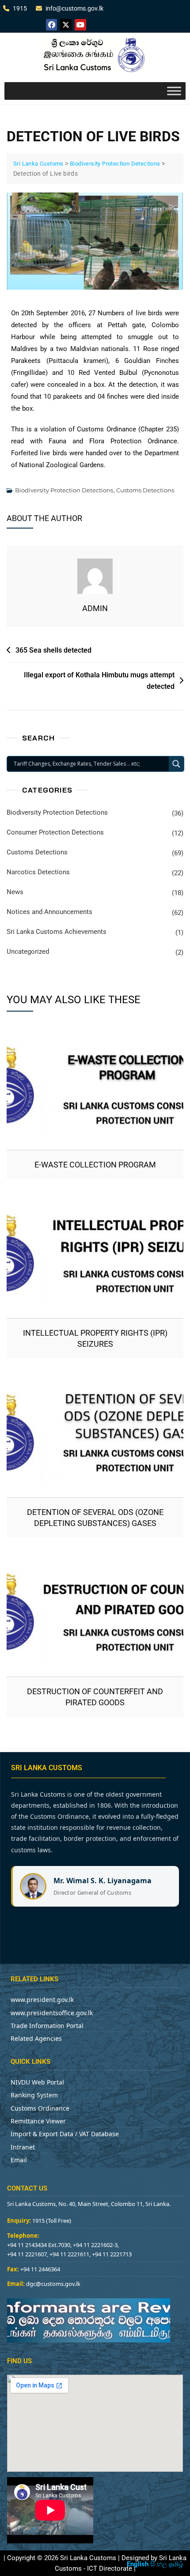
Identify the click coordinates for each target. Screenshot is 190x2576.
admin (95, 608)
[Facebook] (52, 25)
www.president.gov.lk (42, 2000)
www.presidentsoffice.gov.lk (52, 2013)
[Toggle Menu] (174, 91)
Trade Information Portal (47, 2026)
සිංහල (159, 2564)
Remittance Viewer (38, 2121)
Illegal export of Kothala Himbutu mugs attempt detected (99, 681)
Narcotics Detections (38, 872)
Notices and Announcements (49, 912)
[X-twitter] (66, 25)
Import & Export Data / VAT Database (65, 2134)
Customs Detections (145, 490)
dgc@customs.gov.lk (53, 2284)
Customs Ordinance (40, 2108)
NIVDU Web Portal (37, 2082)
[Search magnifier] (176, 764)
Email (19, 2160)
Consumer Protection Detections (55, 832)
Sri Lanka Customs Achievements (57, 932)
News (15, 892)
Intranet (23, 2147)
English (138, 2564)
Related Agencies (36, 2038)
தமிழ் (176, 2564)
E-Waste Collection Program (95, 1165)
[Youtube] (80, 25)
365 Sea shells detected (53, 650)
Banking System (34, 2095)
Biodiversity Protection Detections (64, 490)
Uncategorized (28, 952)
